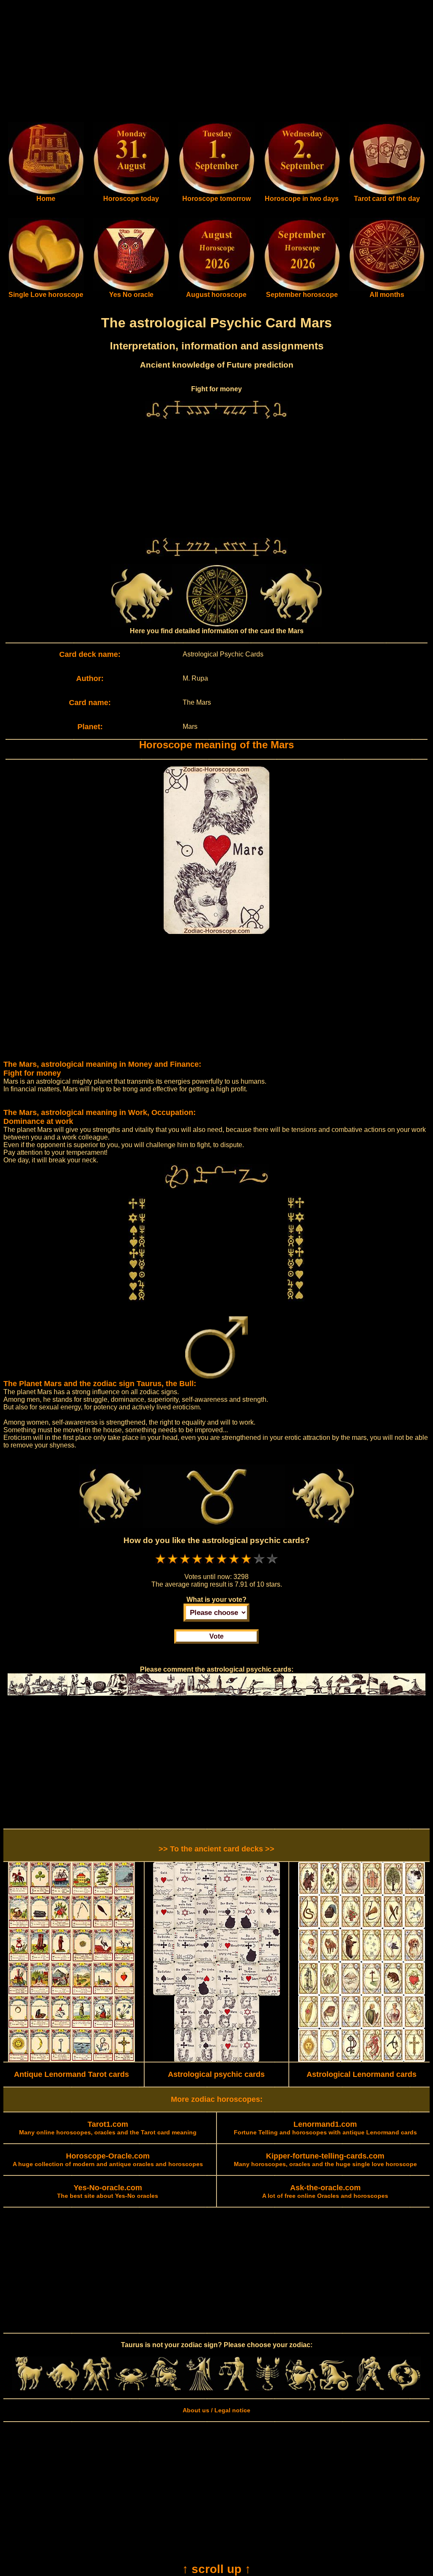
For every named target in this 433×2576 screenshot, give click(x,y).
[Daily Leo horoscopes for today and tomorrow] (166, 2389)
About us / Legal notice (216, 2410)
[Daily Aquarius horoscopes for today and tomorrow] (370, 2389)
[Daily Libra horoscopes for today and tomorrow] (234, 2389)
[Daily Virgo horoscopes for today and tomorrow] (199, 2389)
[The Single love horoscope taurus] (46, 289)
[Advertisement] (216, 63)
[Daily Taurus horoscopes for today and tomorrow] (63, 2389)
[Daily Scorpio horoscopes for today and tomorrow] (268, 2389)
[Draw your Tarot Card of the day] (387, 193)
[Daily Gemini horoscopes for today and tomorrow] (97, 2389)
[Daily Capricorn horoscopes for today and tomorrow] (336, 2389)
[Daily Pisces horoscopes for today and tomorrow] (404, 2389)
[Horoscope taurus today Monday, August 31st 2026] (46, 193)
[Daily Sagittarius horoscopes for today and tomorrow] (302, 2389)
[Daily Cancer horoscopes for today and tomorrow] (131, 2389)
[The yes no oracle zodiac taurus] (131, 289)
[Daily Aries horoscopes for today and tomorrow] (29, 2389)
